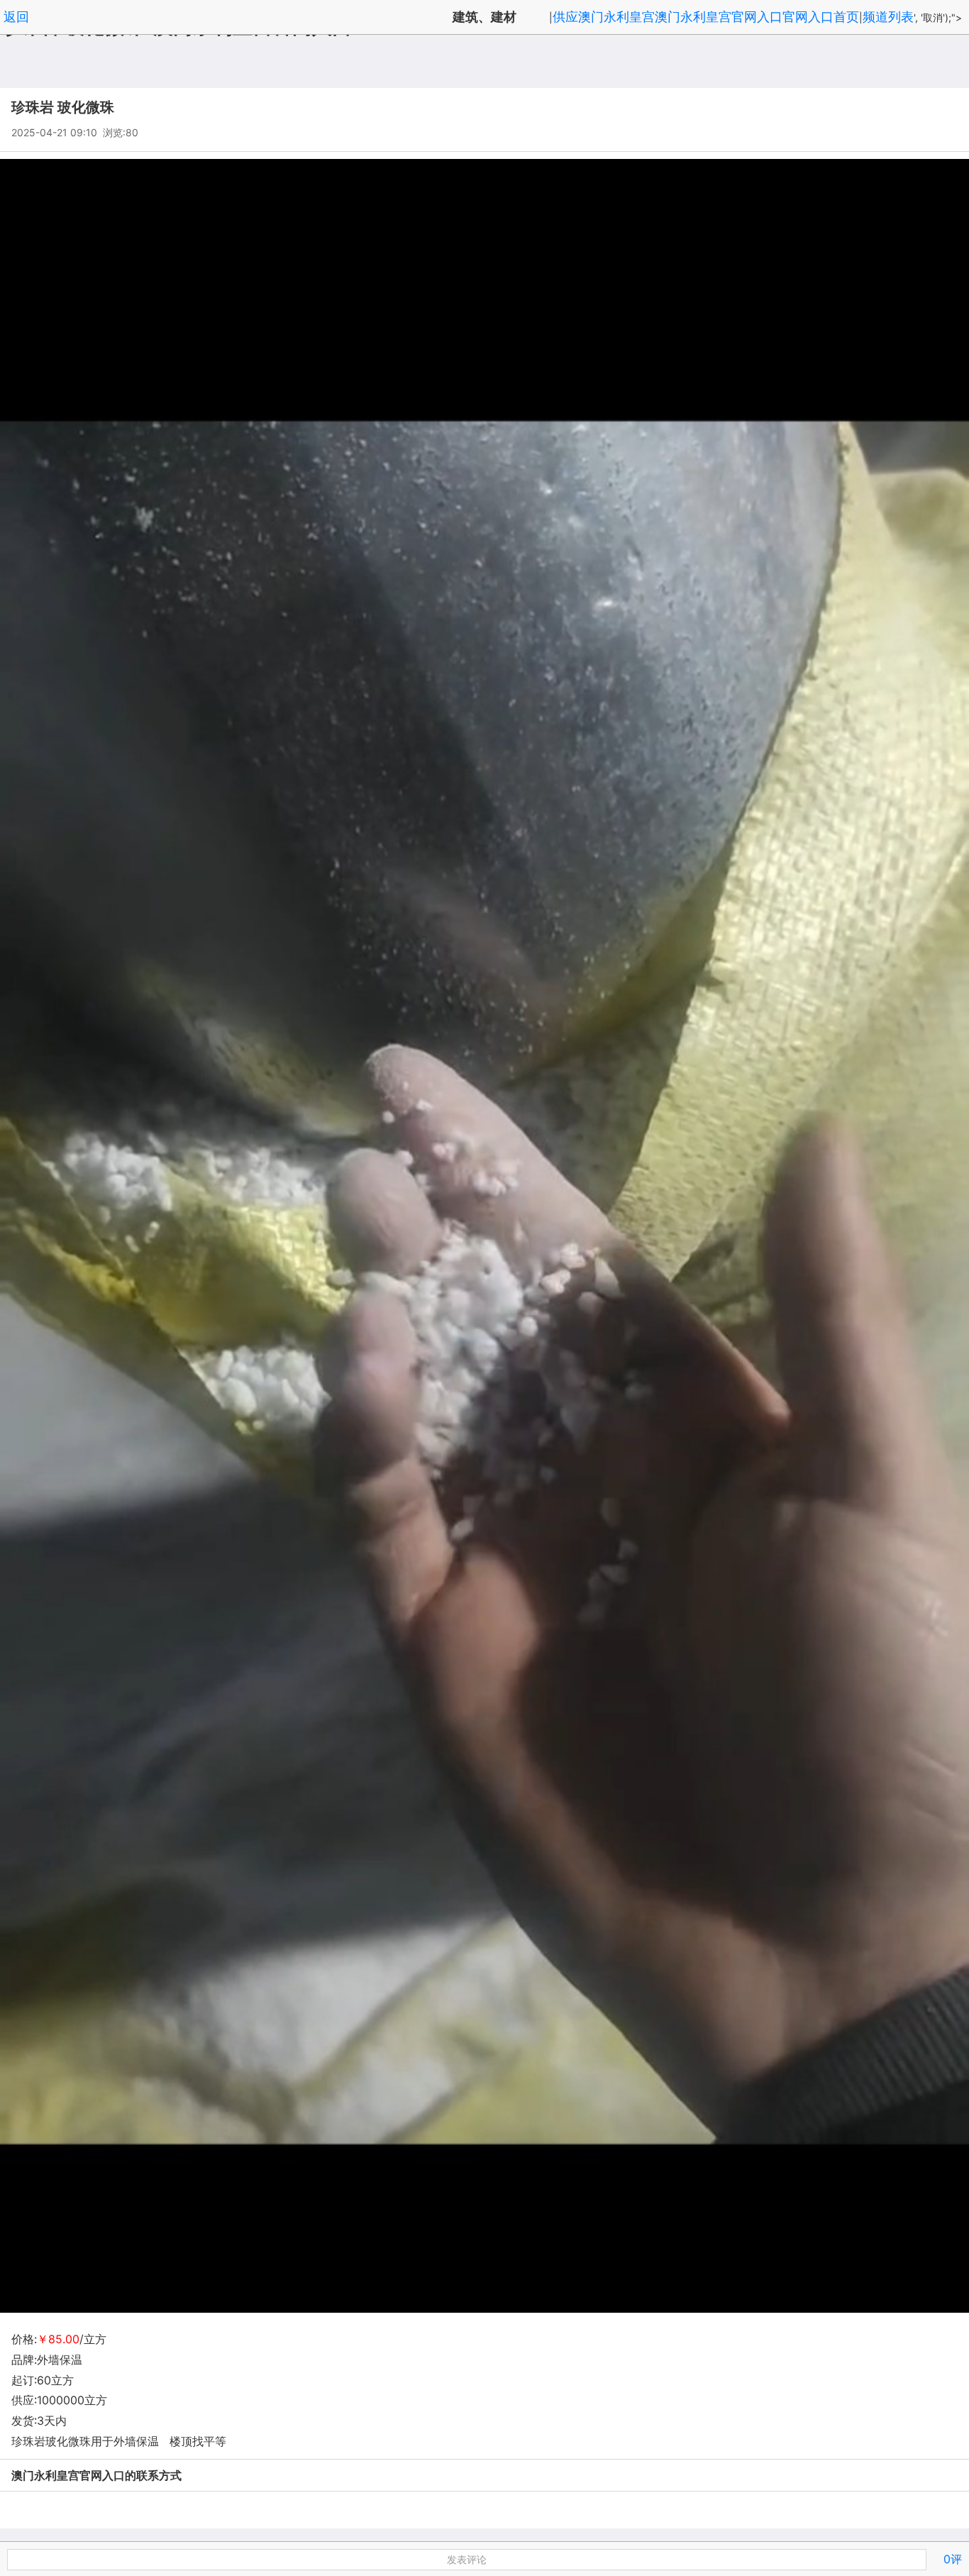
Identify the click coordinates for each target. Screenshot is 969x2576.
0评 (953, 2559)
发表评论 (467, 2559)
